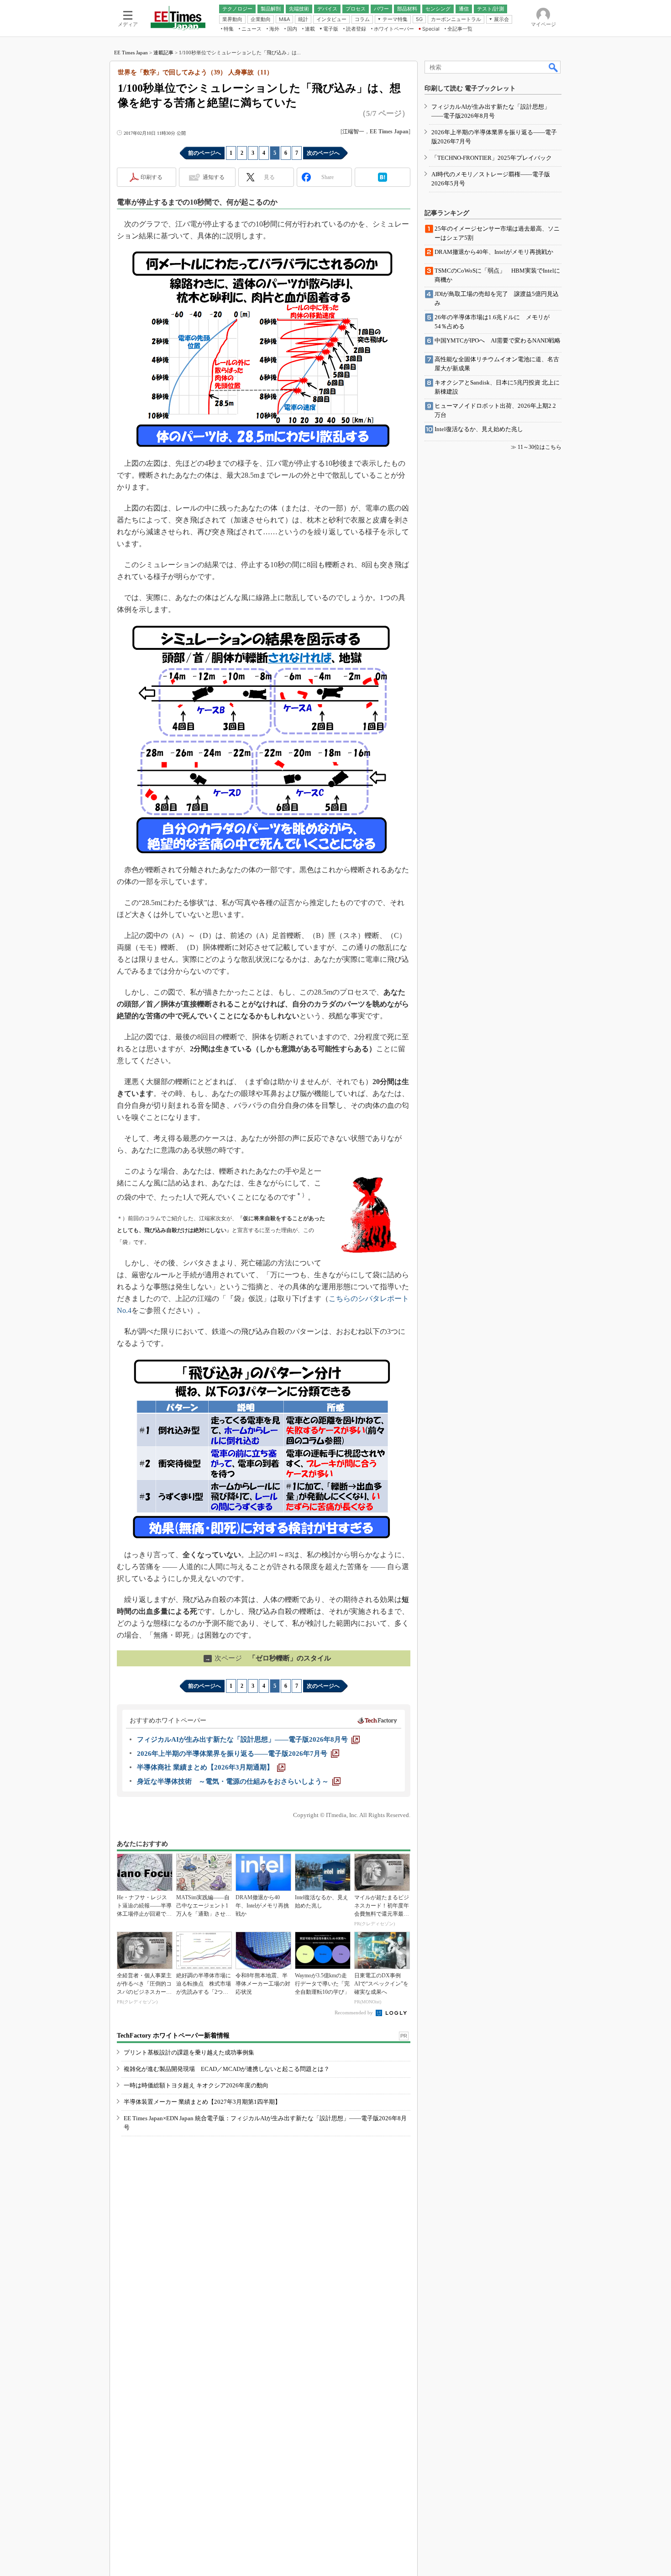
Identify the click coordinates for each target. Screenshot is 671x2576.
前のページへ (204, 153)
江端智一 (353, 132)
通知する (214, 177)
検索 (554, 67)
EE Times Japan (131, 53)
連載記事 (163, 53)
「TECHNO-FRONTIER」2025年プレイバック (492, 158)
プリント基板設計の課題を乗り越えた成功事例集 (189, 2052)
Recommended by (354, 2012)
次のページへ (323, 153)
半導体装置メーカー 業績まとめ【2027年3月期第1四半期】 (202, 2102)
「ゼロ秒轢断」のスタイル (268, 1658)
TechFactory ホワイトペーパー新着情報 (173, 2036)
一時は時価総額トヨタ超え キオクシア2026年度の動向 (196, 2085)
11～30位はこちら (540, 447)
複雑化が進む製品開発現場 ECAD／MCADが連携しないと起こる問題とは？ (227, 2069)
